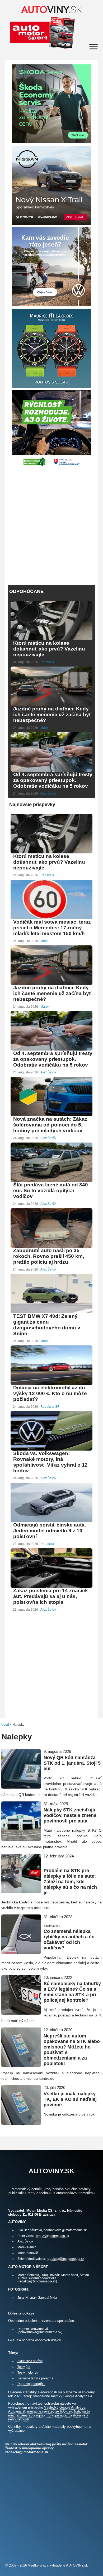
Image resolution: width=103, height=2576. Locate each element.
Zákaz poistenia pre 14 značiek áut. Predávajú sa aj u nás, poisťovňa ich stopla (51, 1596)
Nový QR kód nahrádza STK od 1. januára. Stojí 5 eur (72, 1763)
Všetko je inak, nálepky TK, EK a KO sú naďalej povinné (70, 2099)
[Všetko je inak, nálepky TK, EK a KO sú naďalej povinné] (21, 2122)
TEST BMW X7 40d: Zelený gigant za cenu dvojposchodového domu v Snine (47, 1325)
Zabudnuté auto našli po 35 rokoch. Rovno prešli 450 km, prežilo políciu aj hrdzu (49, 1256)
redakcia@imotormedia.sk (65, 2259)
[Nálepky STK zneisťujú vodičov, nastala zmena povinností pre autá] (21, 1839)
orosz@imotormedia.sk (52, 2236)
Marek (45, 728)
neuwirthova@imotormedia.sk (40, 2332)
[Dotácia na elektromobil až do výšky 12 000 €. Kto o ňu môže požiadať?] (51, 1384)
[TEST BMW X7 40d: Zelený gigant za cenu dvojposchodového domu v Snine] (51, 1313)
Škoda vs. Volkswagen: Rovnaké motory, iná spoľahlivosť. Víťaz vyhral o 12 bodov (50, 1462)
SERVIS (49, 1865)
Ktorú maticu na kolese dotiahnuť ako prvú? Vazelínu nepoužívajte (49, 649)
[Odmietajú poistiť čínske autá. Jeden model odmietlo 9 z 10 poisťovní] (51, 1521)
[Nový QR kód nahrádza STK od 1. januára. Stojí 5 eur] (21, 1786)
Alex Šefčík (48, 793)
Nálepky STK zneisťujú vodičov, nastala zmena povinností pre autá (70, 1815)
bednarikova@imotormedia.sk (65, 2230)
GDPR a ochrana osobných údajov (35, 2340)
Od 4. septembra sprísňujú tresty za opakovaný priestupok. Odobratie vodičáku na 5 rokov (53, 780)
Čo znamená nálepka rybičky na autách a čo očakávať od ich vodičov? (69, 1940)
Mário (45, 941)
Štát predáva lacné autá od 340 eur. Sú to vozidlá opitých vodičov (51, 1190)
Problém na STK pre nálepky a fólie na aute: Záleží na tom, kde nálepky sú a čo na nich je (70, 1882)
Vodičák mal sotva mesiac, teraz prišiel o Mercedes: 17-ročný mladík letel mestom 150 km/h (52, 928)
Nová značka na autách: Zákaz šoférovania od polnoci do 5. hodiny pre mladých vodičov (50, 1125)
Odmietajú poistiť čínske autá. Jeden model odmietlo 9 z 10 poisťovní (50, 1531)
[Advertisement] (51, 523)
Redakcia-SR (50, 1407)
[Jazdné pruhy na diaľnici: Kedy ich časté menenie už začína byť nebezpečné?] (51, 705)
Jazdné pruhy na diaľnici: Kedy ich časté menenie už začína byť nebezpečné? (52, 715)
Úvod (5, 1725)
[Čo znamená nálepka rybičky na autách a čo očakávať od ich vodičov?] (21, 1952)
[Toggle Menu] (93, 47)
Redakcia (47, 662)
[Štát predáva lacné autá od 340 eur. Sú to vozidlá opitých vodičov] (51, 1181)
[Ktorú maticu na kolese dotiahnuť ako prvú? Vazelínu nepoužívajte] (51, 640)
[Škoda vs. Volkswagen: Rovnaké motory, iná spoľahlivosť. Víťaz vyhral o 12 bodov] (51, 1450)
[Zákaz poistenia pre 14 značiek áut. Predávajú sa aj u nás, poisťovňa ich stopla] (51, 1587)
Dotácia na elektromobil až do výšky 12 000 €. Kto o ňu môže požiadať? (50, 1393)
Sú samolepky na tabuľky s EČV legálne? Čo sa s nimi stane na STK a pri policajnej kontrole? (72, 1992)
